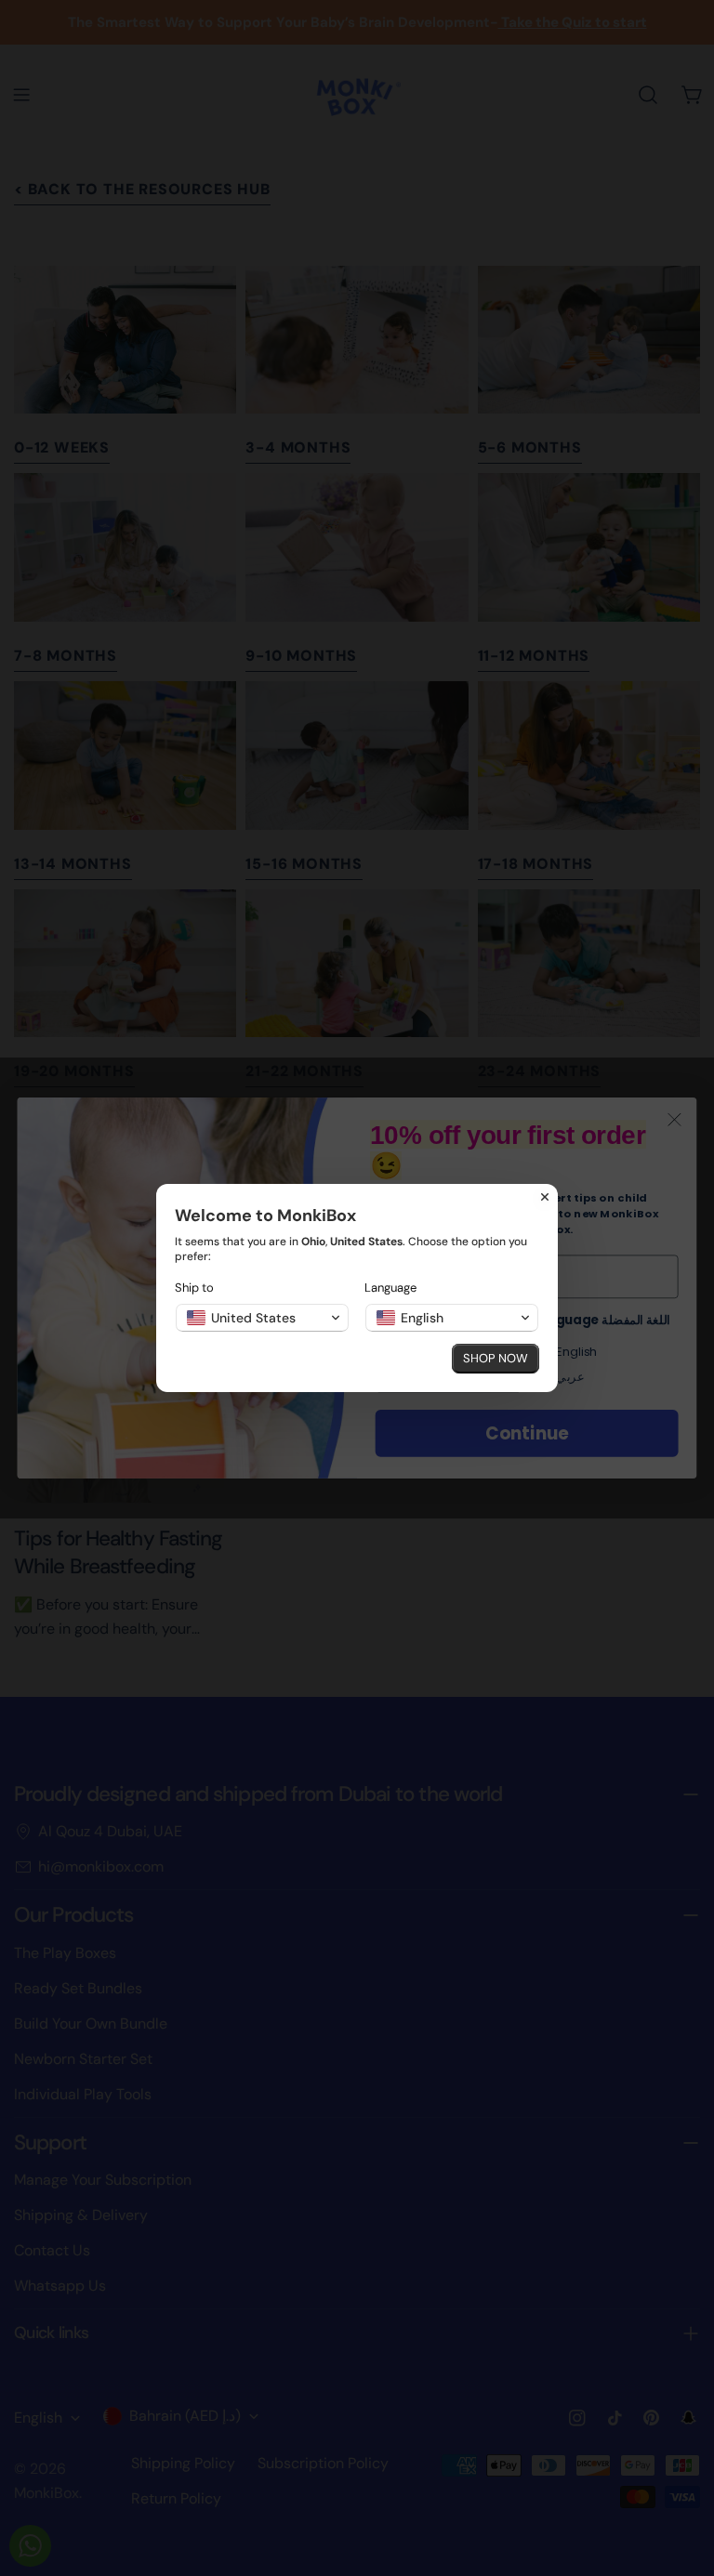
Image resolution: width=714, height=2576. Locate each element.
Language (390, 1288)
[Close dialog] (545, 1197)
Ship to (194, 1288)
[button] (262, 1318)
